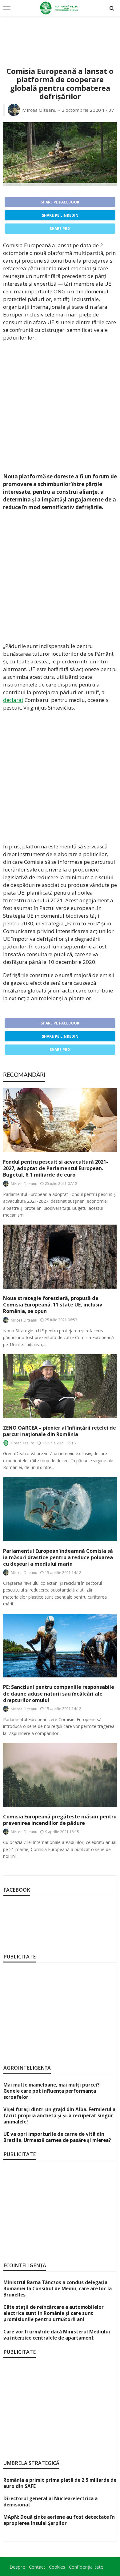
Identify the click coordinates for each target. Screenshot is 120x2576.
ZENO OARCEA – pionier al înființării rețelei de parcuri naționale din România (60, 1431)
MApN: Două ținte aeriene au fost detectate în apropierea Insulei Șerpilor (59, 2520)
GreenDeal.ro (23, 1443)
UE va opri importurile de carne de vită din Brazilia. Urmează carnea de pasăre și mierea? (57, 2137)
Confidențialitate (86, 2567)
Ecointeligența (25, 2265)
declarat (13, 700)
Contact (37, 2567)
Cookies (57, 2567)
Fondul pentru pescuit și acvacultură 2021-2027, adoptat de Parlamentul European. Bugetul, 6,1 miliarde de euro (56, 1168)
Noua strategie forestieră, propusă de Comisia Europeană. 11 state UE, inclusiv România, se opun (53, 1305)
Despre (17, 2567)
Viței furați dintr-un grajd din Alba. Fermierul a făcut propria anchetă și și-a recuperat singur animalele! (59, 2115)
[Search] (112, 8)
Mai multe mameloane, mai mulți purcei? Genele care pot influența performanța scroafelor (52, 2091)
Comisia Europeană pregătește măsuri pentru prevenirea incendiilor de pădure (60, 1820)
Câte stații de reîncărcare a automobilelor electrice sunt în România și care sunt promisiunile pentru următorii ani (54, 2313)
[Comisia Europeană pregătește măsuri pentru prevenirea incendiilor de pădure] (60, 1775)
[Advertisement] (60, 34)
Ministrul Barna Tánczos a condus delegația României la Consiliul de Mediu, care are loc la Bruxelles (58, 2288)
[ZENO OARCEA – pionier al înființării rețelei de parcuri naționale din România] (60, 1386)
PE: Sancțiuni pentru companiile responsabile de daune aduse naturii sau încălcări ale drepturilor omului (59, 1694)
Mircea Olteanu (39, 110)
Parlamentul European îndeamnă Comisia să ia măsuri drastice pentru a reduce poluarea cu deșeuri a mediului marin (58, 1558)
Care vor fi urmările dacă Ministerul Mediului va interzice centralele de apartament (57, 2335)
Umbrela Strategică (31, 2463)
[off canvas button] (7, 8)
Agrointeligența (27, 2068)
